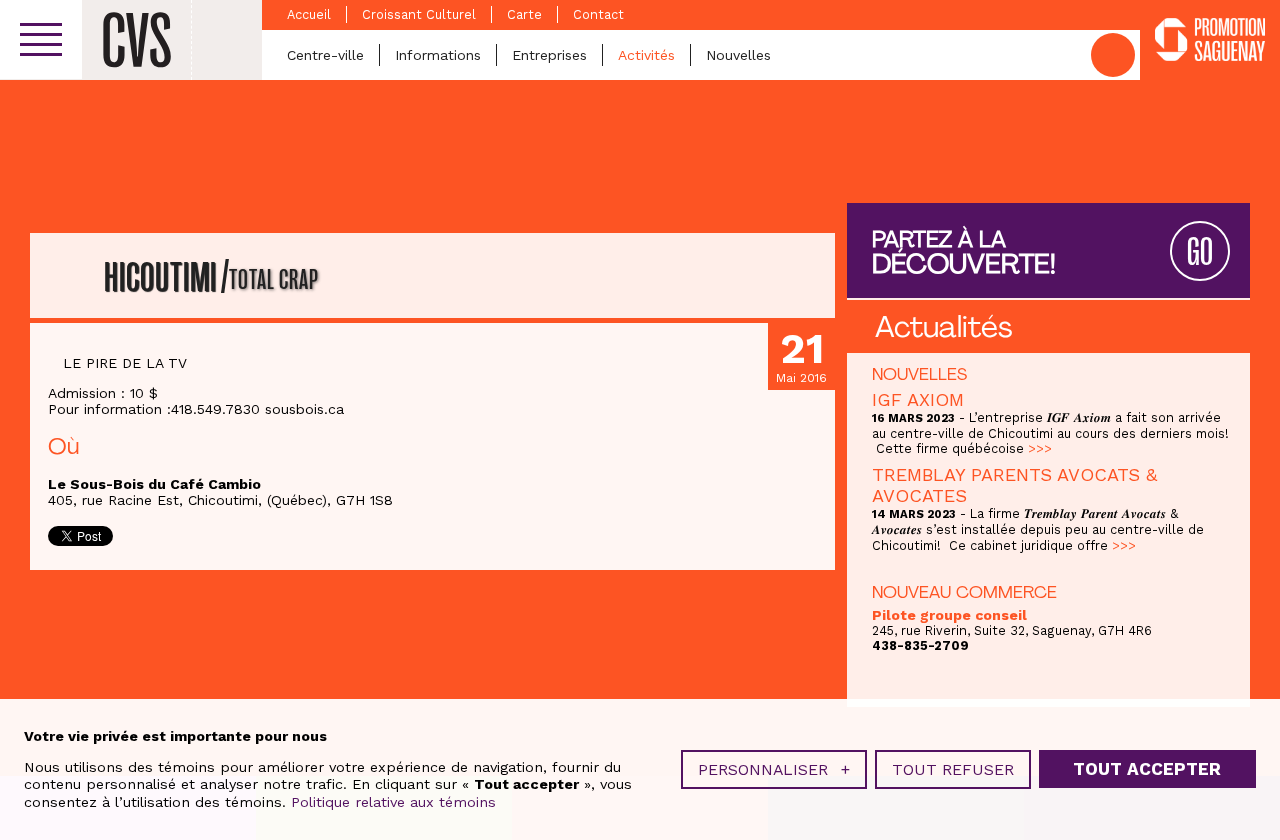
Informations (438, 55)
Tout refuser (953, 769)
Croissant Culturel (419, 14)
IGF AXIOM (918, 399)
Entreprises (549, 55)
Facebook (1113, 55)
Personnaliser (774, 769)
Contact (598, 14)
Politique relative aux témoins (393, 802)
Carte (524, 14)
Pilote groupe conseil (949, 615)
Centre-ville (325, 55)
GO (1200, 252)
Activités (646, 55)
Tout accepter (1147, 769)
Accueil (309, 14)
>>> (1040, 448)
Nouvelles (738, 55)
